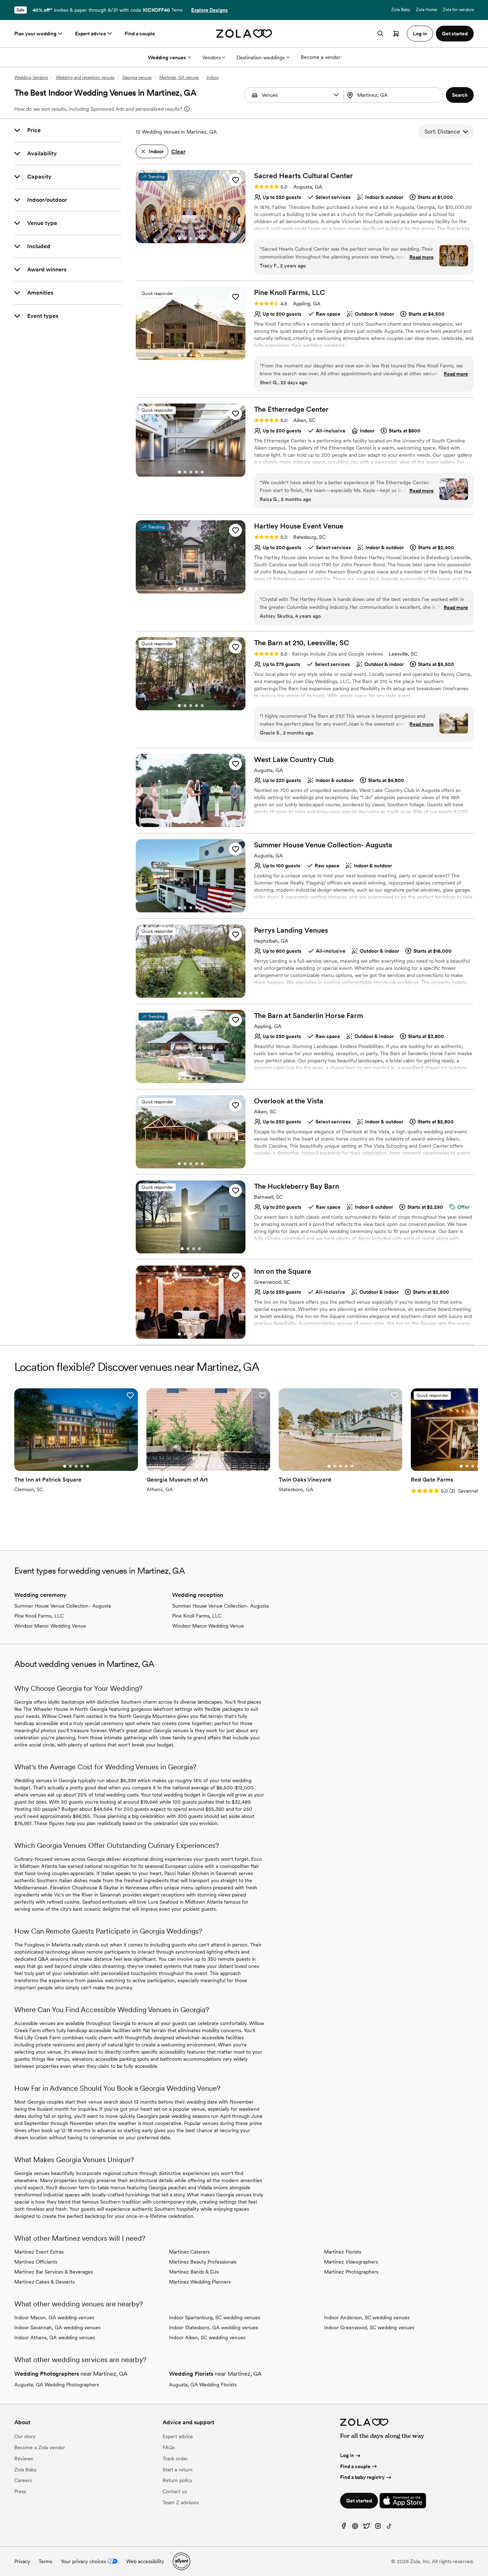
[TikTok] (389, 2528)
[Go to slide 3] (191, 239)
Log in (347, 2455)
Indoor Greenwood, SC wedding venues (369, 2327)
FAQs (169, 2447)
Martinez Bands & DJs (194, 2272)
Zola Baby (401, 10)
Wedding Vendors (31, 77)
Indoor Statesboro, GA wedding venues (213, 2327)
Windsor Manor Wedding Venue (50, 1626)
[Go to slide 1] (179, 239)
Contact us (175, 2491)
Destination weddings (261, 57)
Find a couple (140, 34)
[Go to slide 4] (196, 239)
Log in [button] (420, 34)
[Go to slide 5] (202, 239)
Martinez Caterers (189, 2252)
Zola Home (426, 10)
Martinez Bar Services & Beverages (54, 2272)
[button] (336, 95)
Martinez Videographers (351, 2262)
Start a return (178, 2470)
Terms (177, 10)
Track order (175, 2459)
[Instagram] (378, 2528)
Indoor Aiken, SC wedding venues (207, 2337)
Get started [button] (455, 34)
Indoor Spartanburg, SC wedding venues (215, 2317)
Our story (25, 2436)
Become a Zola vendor (40, 2447)
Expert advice (91, 34)
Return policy (177, 2480)
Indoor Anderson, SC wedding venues (367, 2317)
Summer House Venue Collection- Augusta (63, 1606)
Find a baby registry (362, 2477)
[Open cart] (396, 34)
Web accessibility (145, 2561)
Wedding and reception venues (85, 77)
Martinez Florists (343, 2252)
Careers (23, 2480)
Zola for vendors (458, 10)
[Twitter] (367, 2528)
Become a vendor (321, 57)
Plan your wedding (35, 34)
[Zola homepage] (244, 34)
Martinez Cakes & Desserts (44, 2282)
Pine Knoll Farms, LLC (39, 1616)
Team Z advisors (181, 2502)
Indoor (213, 77)
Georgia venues (137, 77)
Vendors (211, 57)
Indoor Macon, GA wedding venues (54, 2317)
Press (20, 2491)
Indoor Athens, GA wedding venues (55, 2337)
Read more (422, 257)
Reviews (24, 2459)
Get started (359, 2501)
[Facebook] (344, 2528)
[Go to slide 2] (185, 239)
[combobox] (394, 95)
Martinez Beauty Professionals (203, 2262)
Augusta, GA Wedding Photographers (57, 2385)
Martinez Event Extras (39, 2252)
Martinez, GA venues (179, 77)
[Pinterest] (355, 2528)
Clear (178, 152)
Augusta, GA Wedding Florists (203, 2385)
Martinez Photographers (351, 2272)
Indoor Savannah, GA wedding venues (57, 2327)
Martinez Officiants (36, 2262)
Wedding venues (167, 57)
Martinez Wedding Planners (200, 2282)
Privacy (22, 2561)
